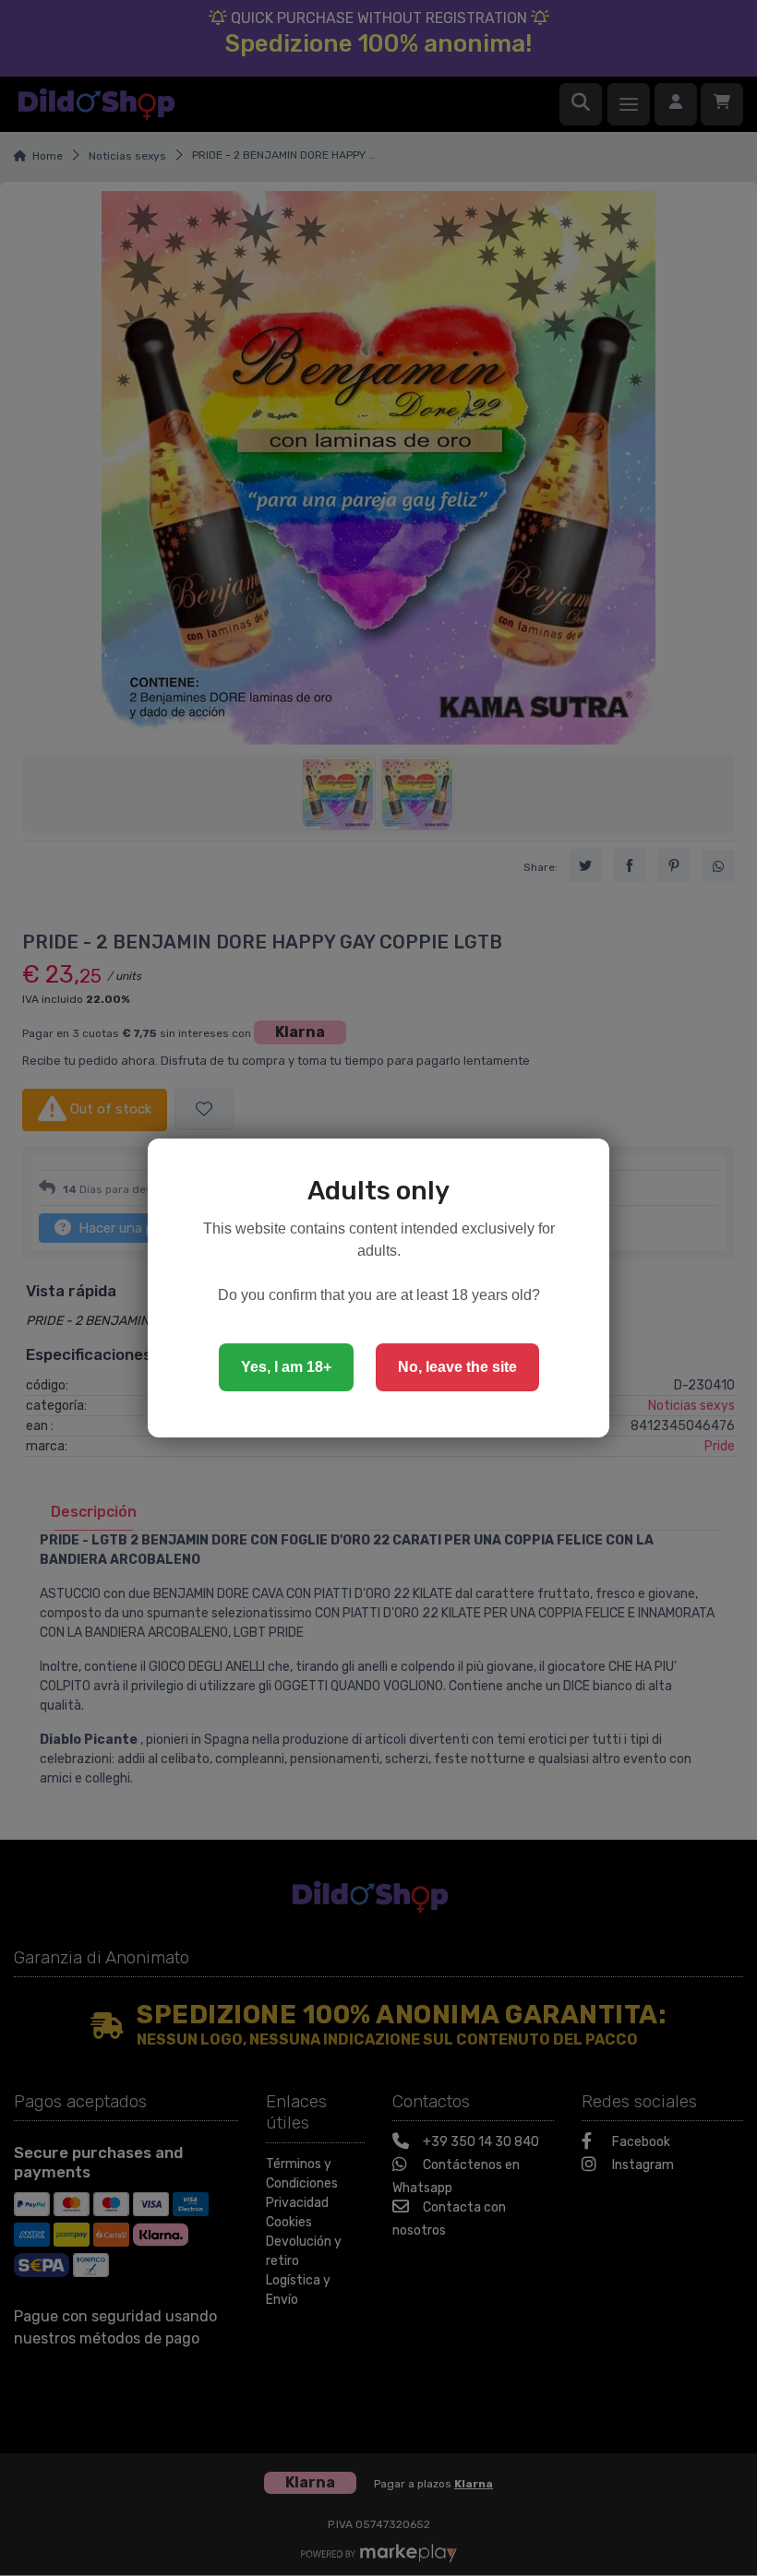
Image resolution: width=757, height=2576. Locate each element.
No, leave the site (457, 1367)
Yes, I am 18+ (286, 1367)
